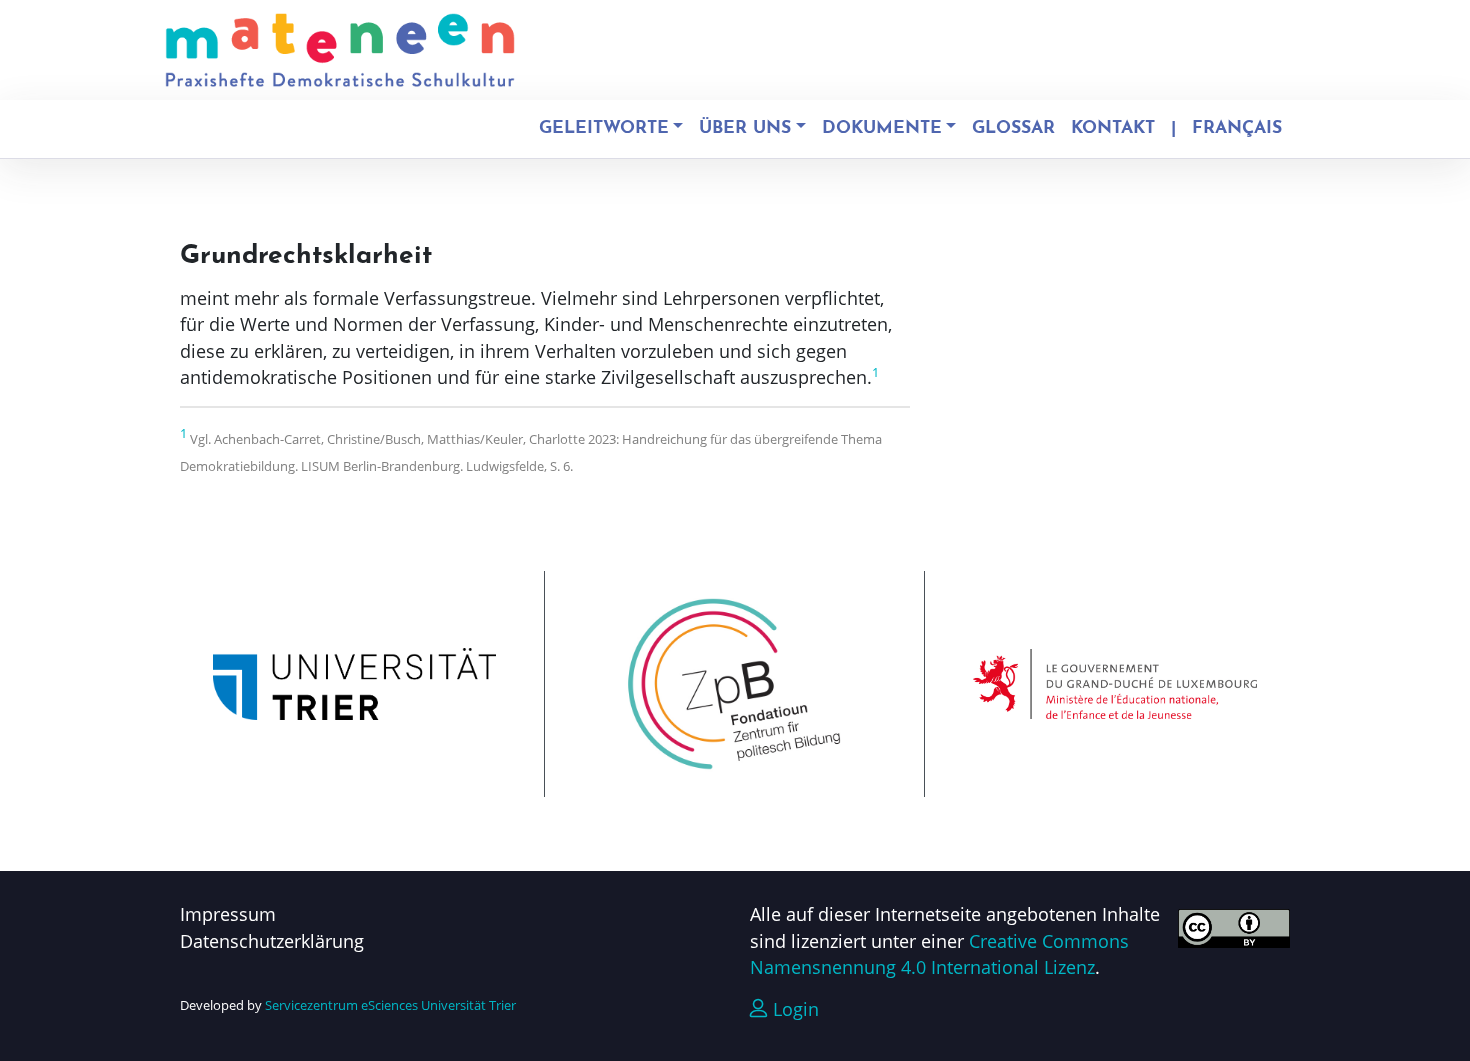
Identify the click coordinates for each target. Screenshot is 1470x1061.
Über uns (745, 128)
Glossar (1013, 128)
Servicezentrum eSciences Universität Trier (390, 1005)
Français (1237, 128)
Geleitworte (604, 128)
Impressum (228, 914)
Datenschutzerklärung (272, 941)
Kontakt (1113, 128)
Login (793, 1009)
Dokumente (882, 128)
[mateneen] (340, 50)
